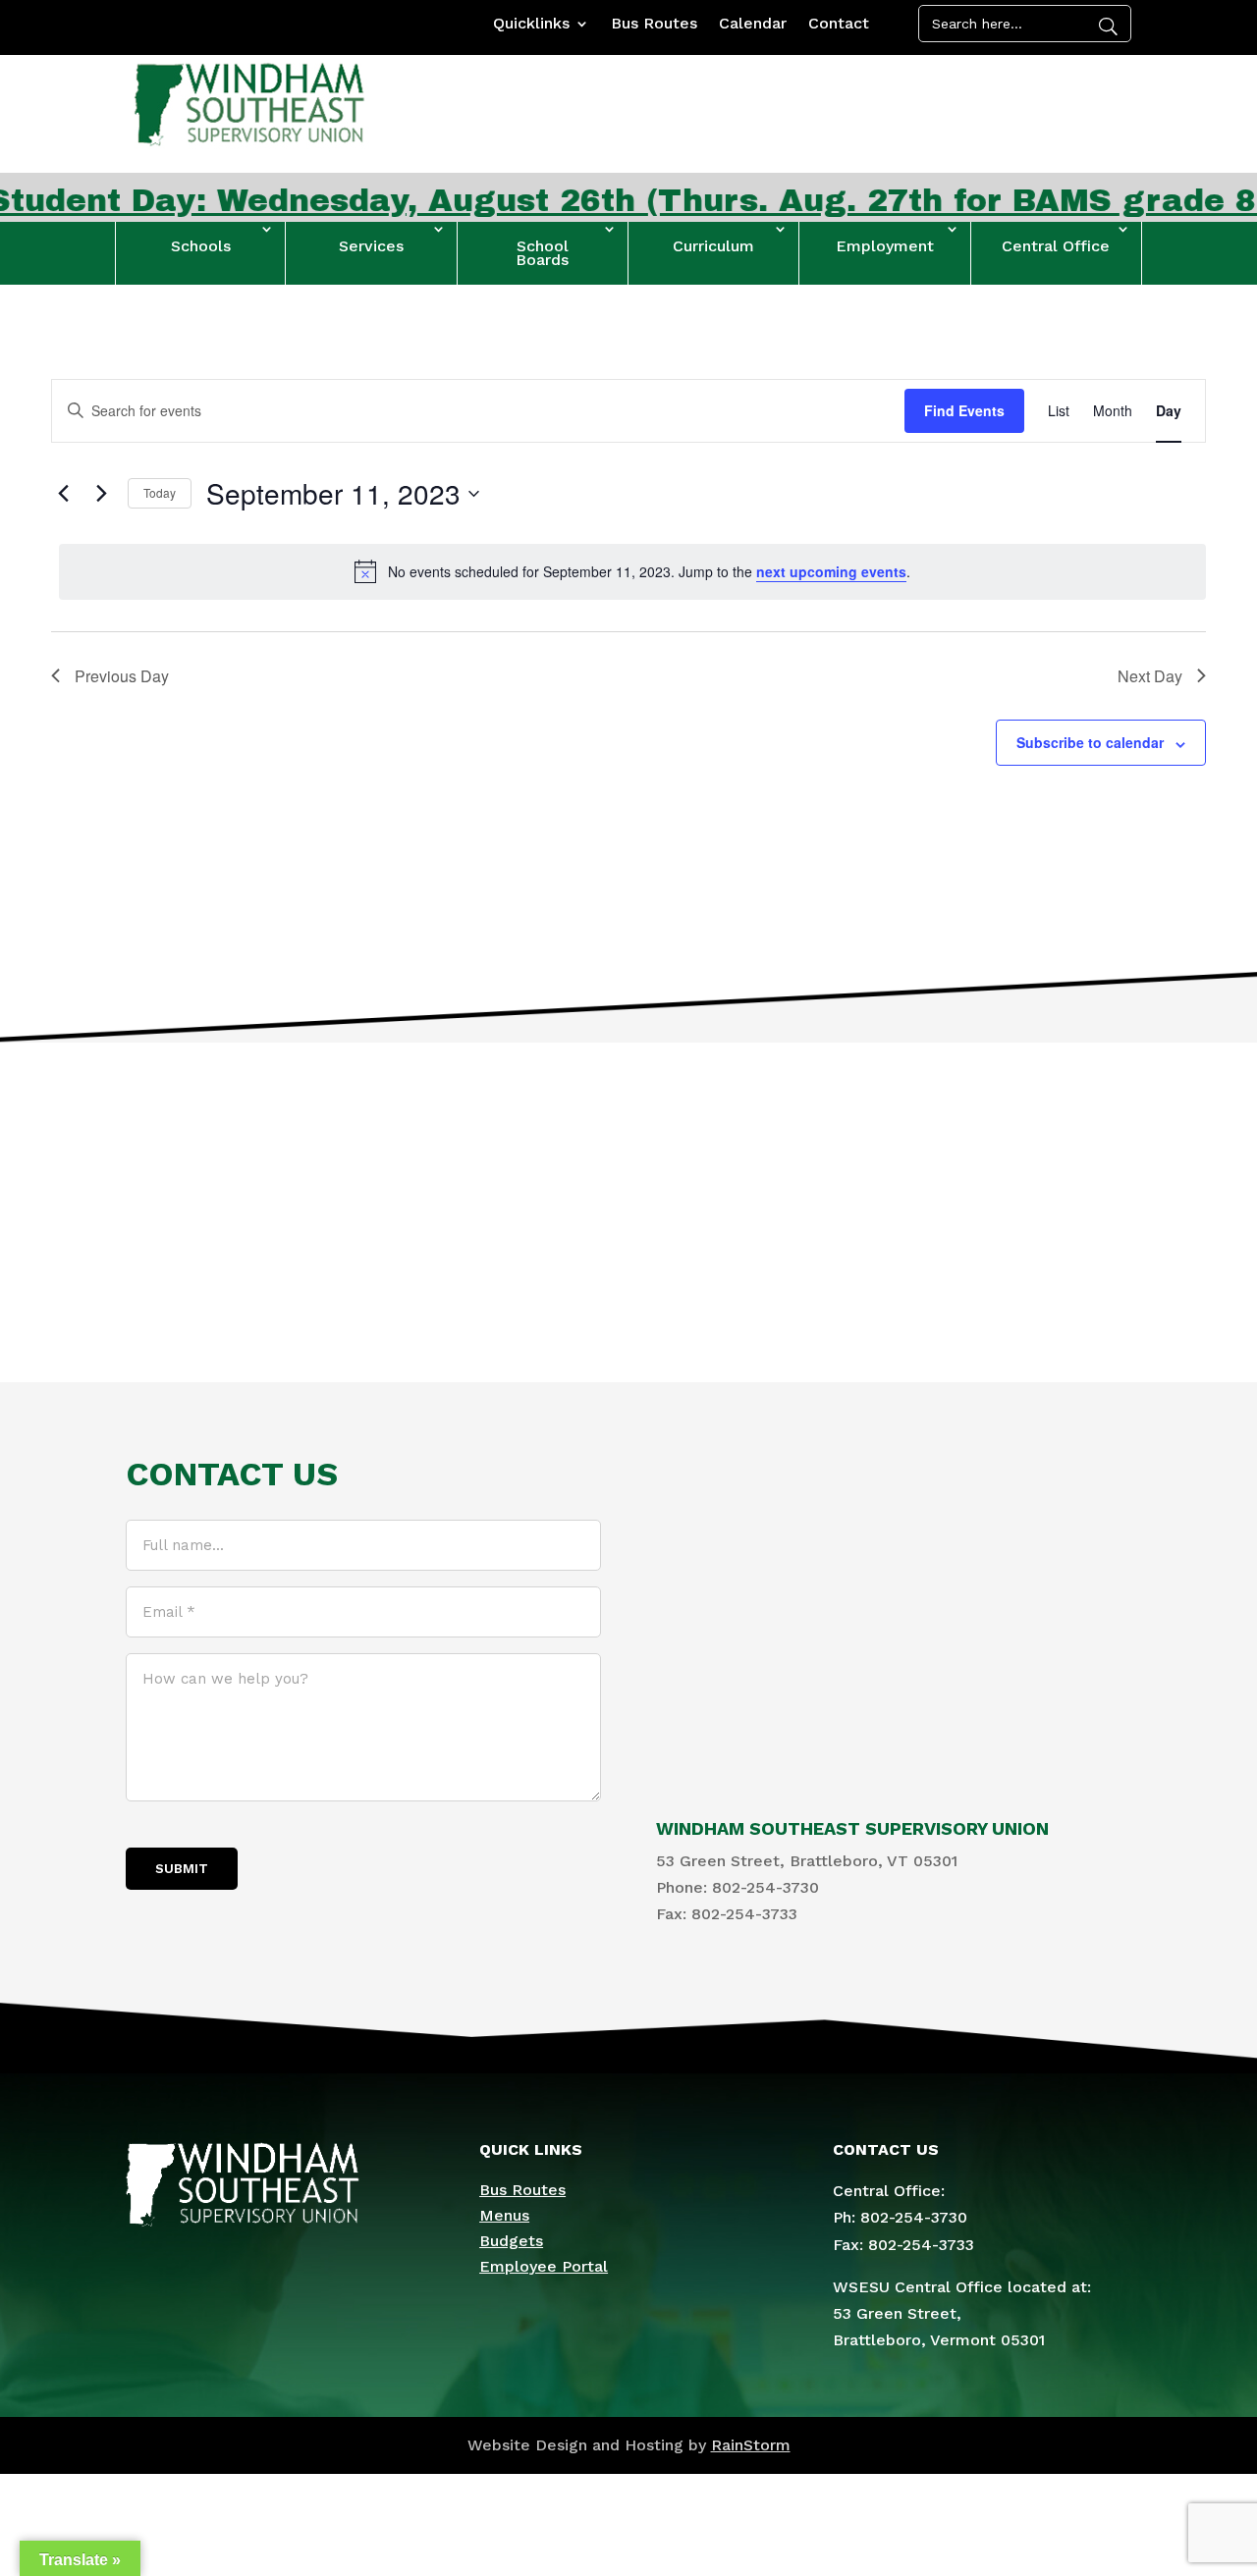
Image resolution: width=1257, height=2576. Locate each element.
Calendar (753, 25)
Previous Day (122, 676)
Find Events (964, 410)
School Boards (542, 253)
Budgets (511, 2241)
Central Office (1056, 246)
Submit (182, 1869)
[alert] (632, 571)
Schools (201, 246)
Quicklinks (531, 25)
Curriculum (713, 246)
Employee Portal (544, 2266)
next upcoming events (831, 571)
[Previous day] (63, 494)
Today (160, 492)
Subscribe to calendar (1090, 742)
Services (371, 246)
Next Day (1150, 676)
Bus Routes (654, 25)
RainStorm (751, 2445)
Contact (839, 25)
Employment (885, 246)
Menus (504, 2215)
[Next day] (101, 494)
